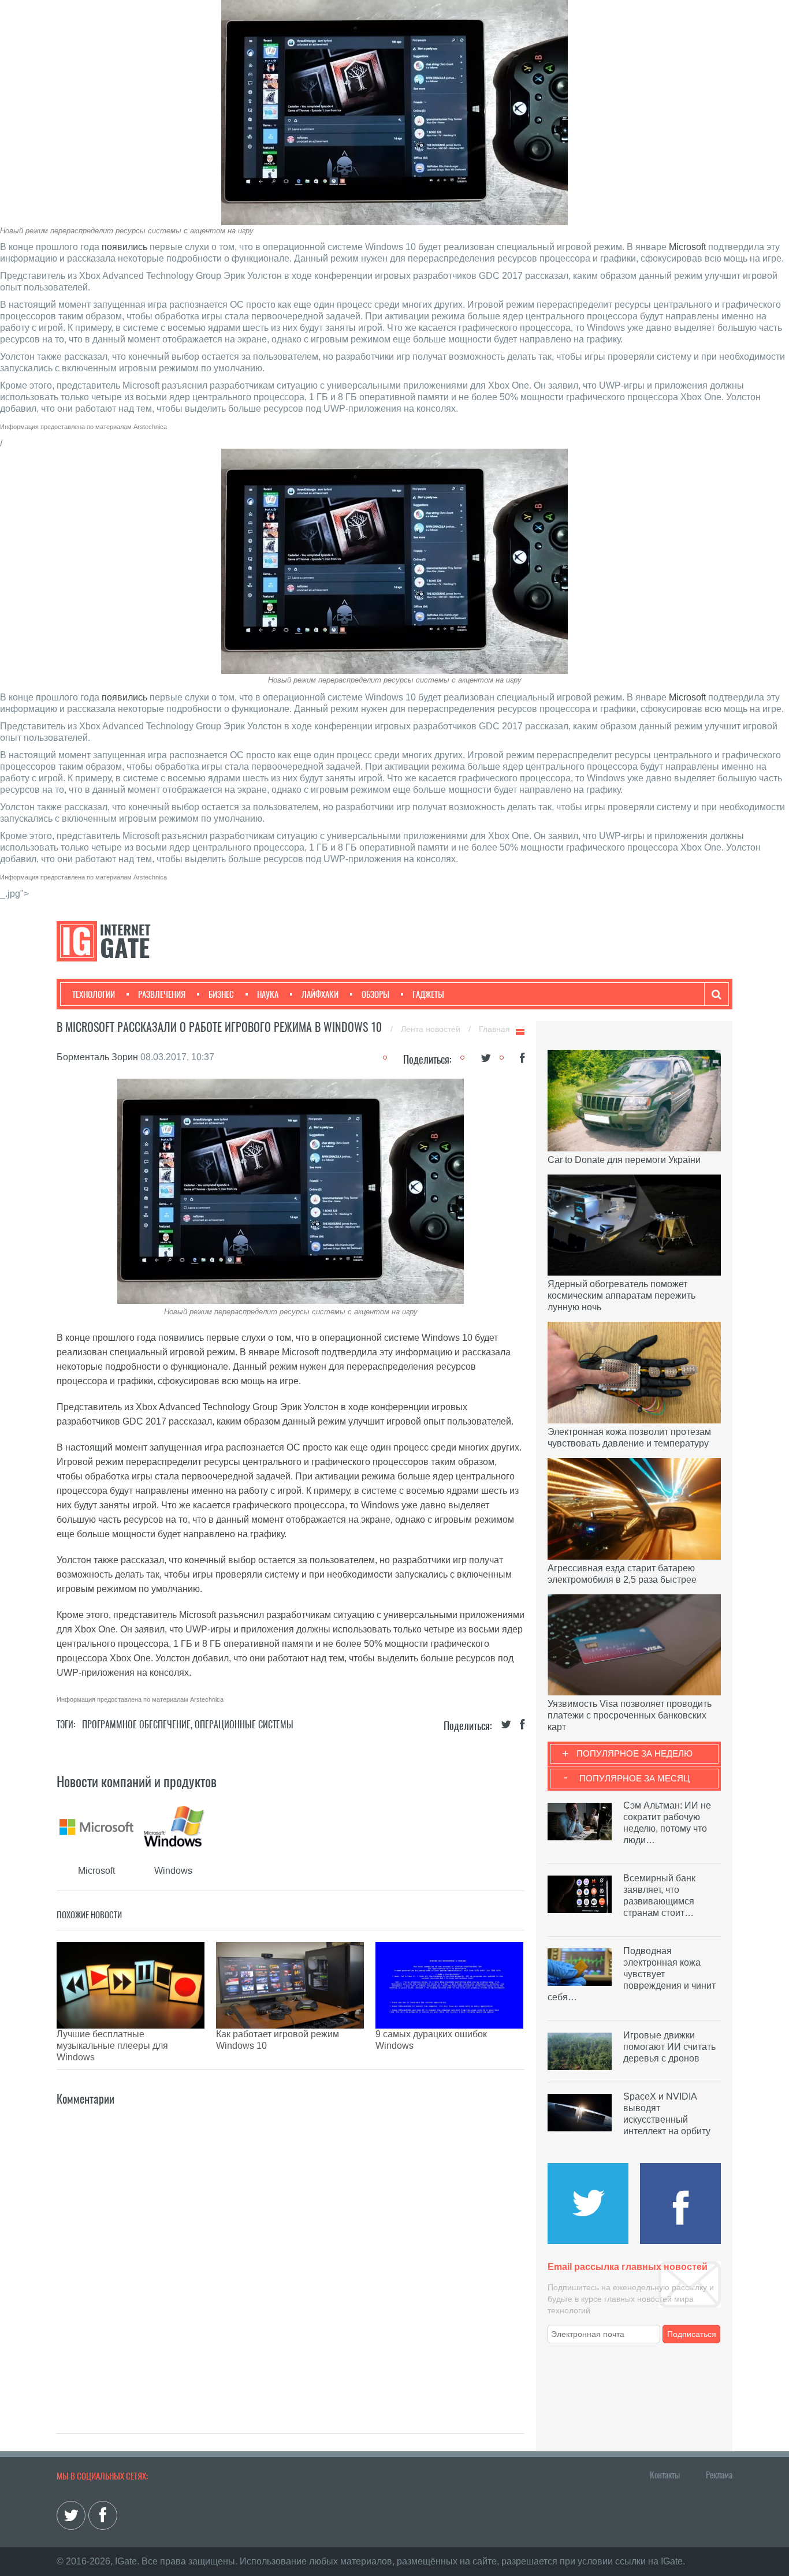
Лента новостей (432, 1029)
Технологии (94, 994)
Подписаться (692, 2334)
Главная (494, 1029)
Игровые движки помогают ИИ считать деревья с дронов (669, 2047)
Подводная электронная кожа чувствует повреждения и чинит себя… (632, 1974)
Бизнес (221, 994)
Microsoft (687, 247)
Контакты (665, 2475)
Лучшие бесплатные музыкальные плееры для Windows (112, 2046)
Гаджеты (428, 994)
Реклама (719, 2475)
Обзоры (375, 994)
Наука (268, 994)
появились (124, 247)
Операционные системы (244, 1725)
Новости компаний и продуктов (137, 1781)
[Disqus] (291, 2253)
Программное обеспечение (136, 1725)
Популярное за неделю (634, 1753)
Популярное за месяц (634, 1778)
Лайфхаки (320, 994)
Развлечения (162, 994)
